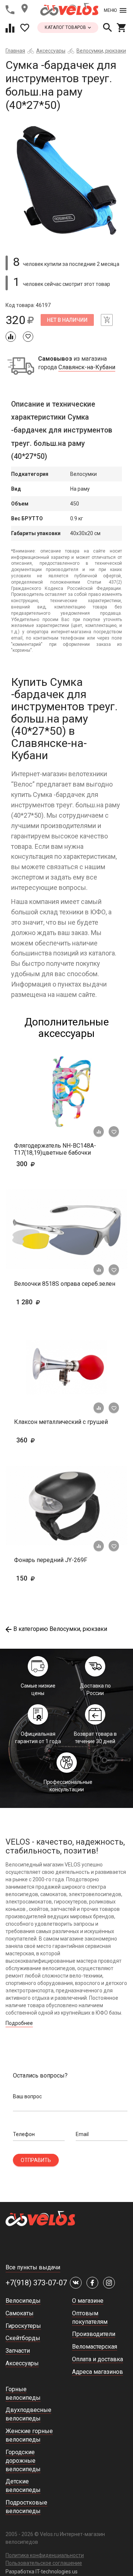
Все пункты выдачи (33, 2267)
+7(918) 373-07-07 (36, 2283)
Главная (15, 51)
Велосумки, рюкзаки (101, 51)
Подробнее (19, 2023)
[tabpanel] (66, 180)
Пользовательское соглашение (44, 2563)
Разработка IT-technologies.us (42, 2572)
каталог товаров (66, 27)
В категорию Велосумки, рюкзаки (60, 1629)
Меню (110, 10)
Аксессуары (51, 51)
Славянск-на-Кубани (87, 367)
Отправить (36, 2160)
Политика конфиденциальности (45, 2555)
